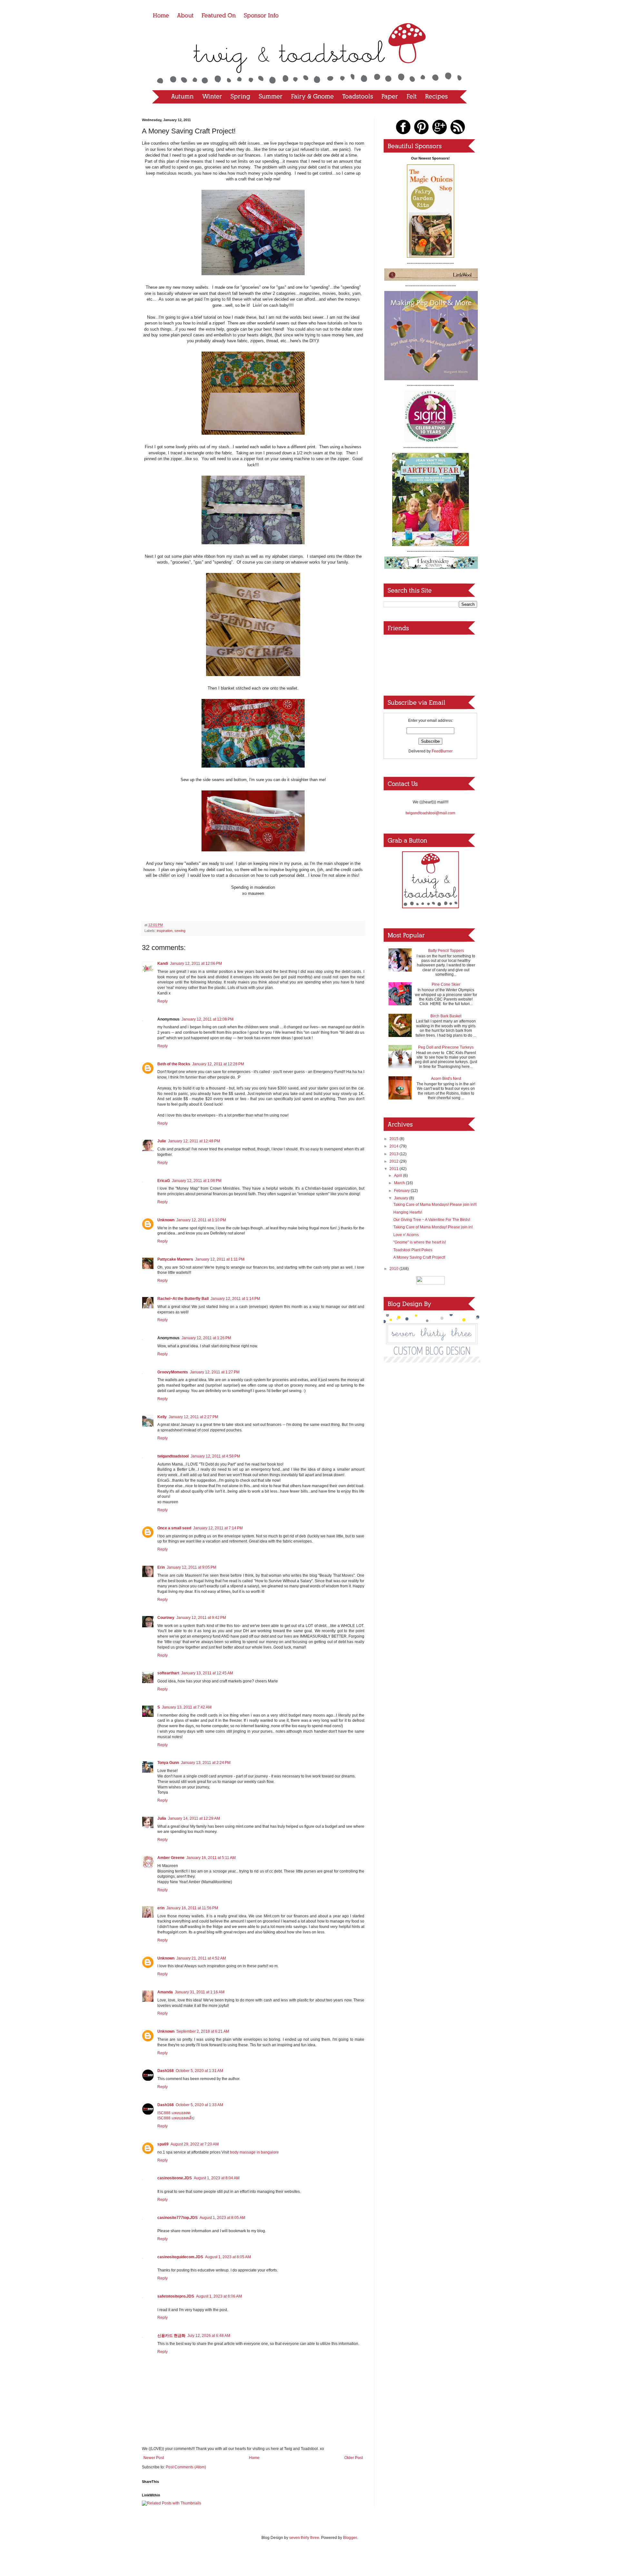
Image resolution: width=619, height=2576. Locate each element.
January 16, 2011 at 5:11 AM (211, 1858)
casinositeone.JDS (175, 2178)
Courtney (166, 1618)
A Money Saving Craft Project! (419, 1257)
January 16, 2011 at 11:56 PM (192, 1908)
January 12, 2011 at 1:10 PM (201, 1220)
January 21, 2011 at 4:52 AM (201, 1958)
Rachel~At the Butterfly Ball (183, 1299)
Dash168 (166, 2071)
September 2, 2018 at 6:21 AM (203, 2031)
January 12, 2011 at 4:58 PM (215, 1456)
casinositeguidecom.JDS (180, 2257)
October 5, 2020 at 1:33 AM (199, 2105)
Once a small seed (174, 1528)
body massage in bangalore (254, 2152)
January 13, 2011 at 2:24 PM (206, 1763)
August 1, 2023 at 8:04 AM (217, 2178)
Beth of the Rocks (174, 1064)
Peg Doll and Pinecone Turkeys (446, 1047)
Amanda (165, 1992)
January (402, 1198)
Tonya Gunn (168, 1763)
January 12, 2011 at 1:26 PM (206, 1338)
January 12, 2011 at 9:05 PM (192, 1567)
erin (161, 1908)
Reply (162, 1001)
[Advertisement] (430, 1404)
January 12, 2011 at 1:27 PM (215, 1372)
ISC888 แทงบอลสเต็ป (176, 2118)
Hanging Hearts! (408, 1212)
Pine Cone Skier (446, 984)
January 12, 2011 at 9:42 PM (201, 1618)
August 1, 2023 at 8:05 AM (222, 2218)
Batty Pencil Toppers (446, 951)
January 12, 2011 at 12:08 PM (207, 1019)
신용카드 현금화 (171, 2336)
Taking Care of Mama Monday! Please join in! (433, 1227)
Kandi (163, 964)
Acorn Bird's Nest (446, 1079)
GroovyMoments (173, 1372)
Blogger (350, 2538)
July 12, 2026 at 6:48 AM (209, 2336)
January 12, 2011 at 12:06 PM (196, 964)
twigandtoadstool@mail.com (430, 813)
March (400, 1183)
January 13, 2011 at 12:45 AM (207, 1673)
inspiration (165, 931)
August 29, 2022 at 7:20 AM (195, 2144)
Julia (162, 1818)
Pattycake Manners (175, 1259)
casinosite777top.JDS (177, 2218)
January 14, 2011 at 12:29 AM (194, 1818)
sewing (180, 931)
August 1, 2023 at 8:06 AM (219, 2296)
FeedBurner (442, 751)
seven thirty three (304, 2538)
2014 (394, 1146)
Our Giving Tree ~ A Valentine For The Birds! (432, 1220)
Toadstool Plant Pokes (413, 1250)
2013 (394, 1154)
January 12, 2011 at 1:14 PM (235, 1299)
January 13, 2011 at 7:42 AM (187, 1707)
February (402, 1191)
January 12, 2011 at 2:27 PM (193, 1417)
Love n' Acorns (406, 1235)
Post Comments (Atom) (186, 2467)
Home (254, 2458)
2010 (394, 1269)
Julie (162, 1141)
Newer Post (154, 2458)
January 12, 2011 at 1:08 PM (197, 1181)
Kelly (162, 1417)
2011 (394, 1169)
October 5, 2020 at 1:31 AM (199, 2071)
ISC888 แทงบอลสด (174, 2113)
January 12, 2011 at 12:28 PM (218, 1064)
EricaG (164, 1181)
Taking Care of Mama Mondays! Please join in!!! (435, 1205)
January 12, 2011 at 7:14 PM (218, 1528)
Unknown (166, 1220)
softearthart (168, 1673)
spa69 (163, 2144)
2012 (394, 1161)
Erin (161, 1567)
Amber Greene (171, 1858)
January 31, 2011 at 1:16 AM (200, 1992)
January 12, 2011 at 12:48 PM (194, 1141)
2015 (394, 1139)
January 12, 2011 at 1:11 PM (220, 1259)
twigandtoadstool (173, 1456)
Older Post (354, 2458)
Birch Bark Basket (446, 1016)
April (398, 1176)
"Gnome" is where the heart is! (420, 1242)
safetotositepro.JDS (176, 2296)
